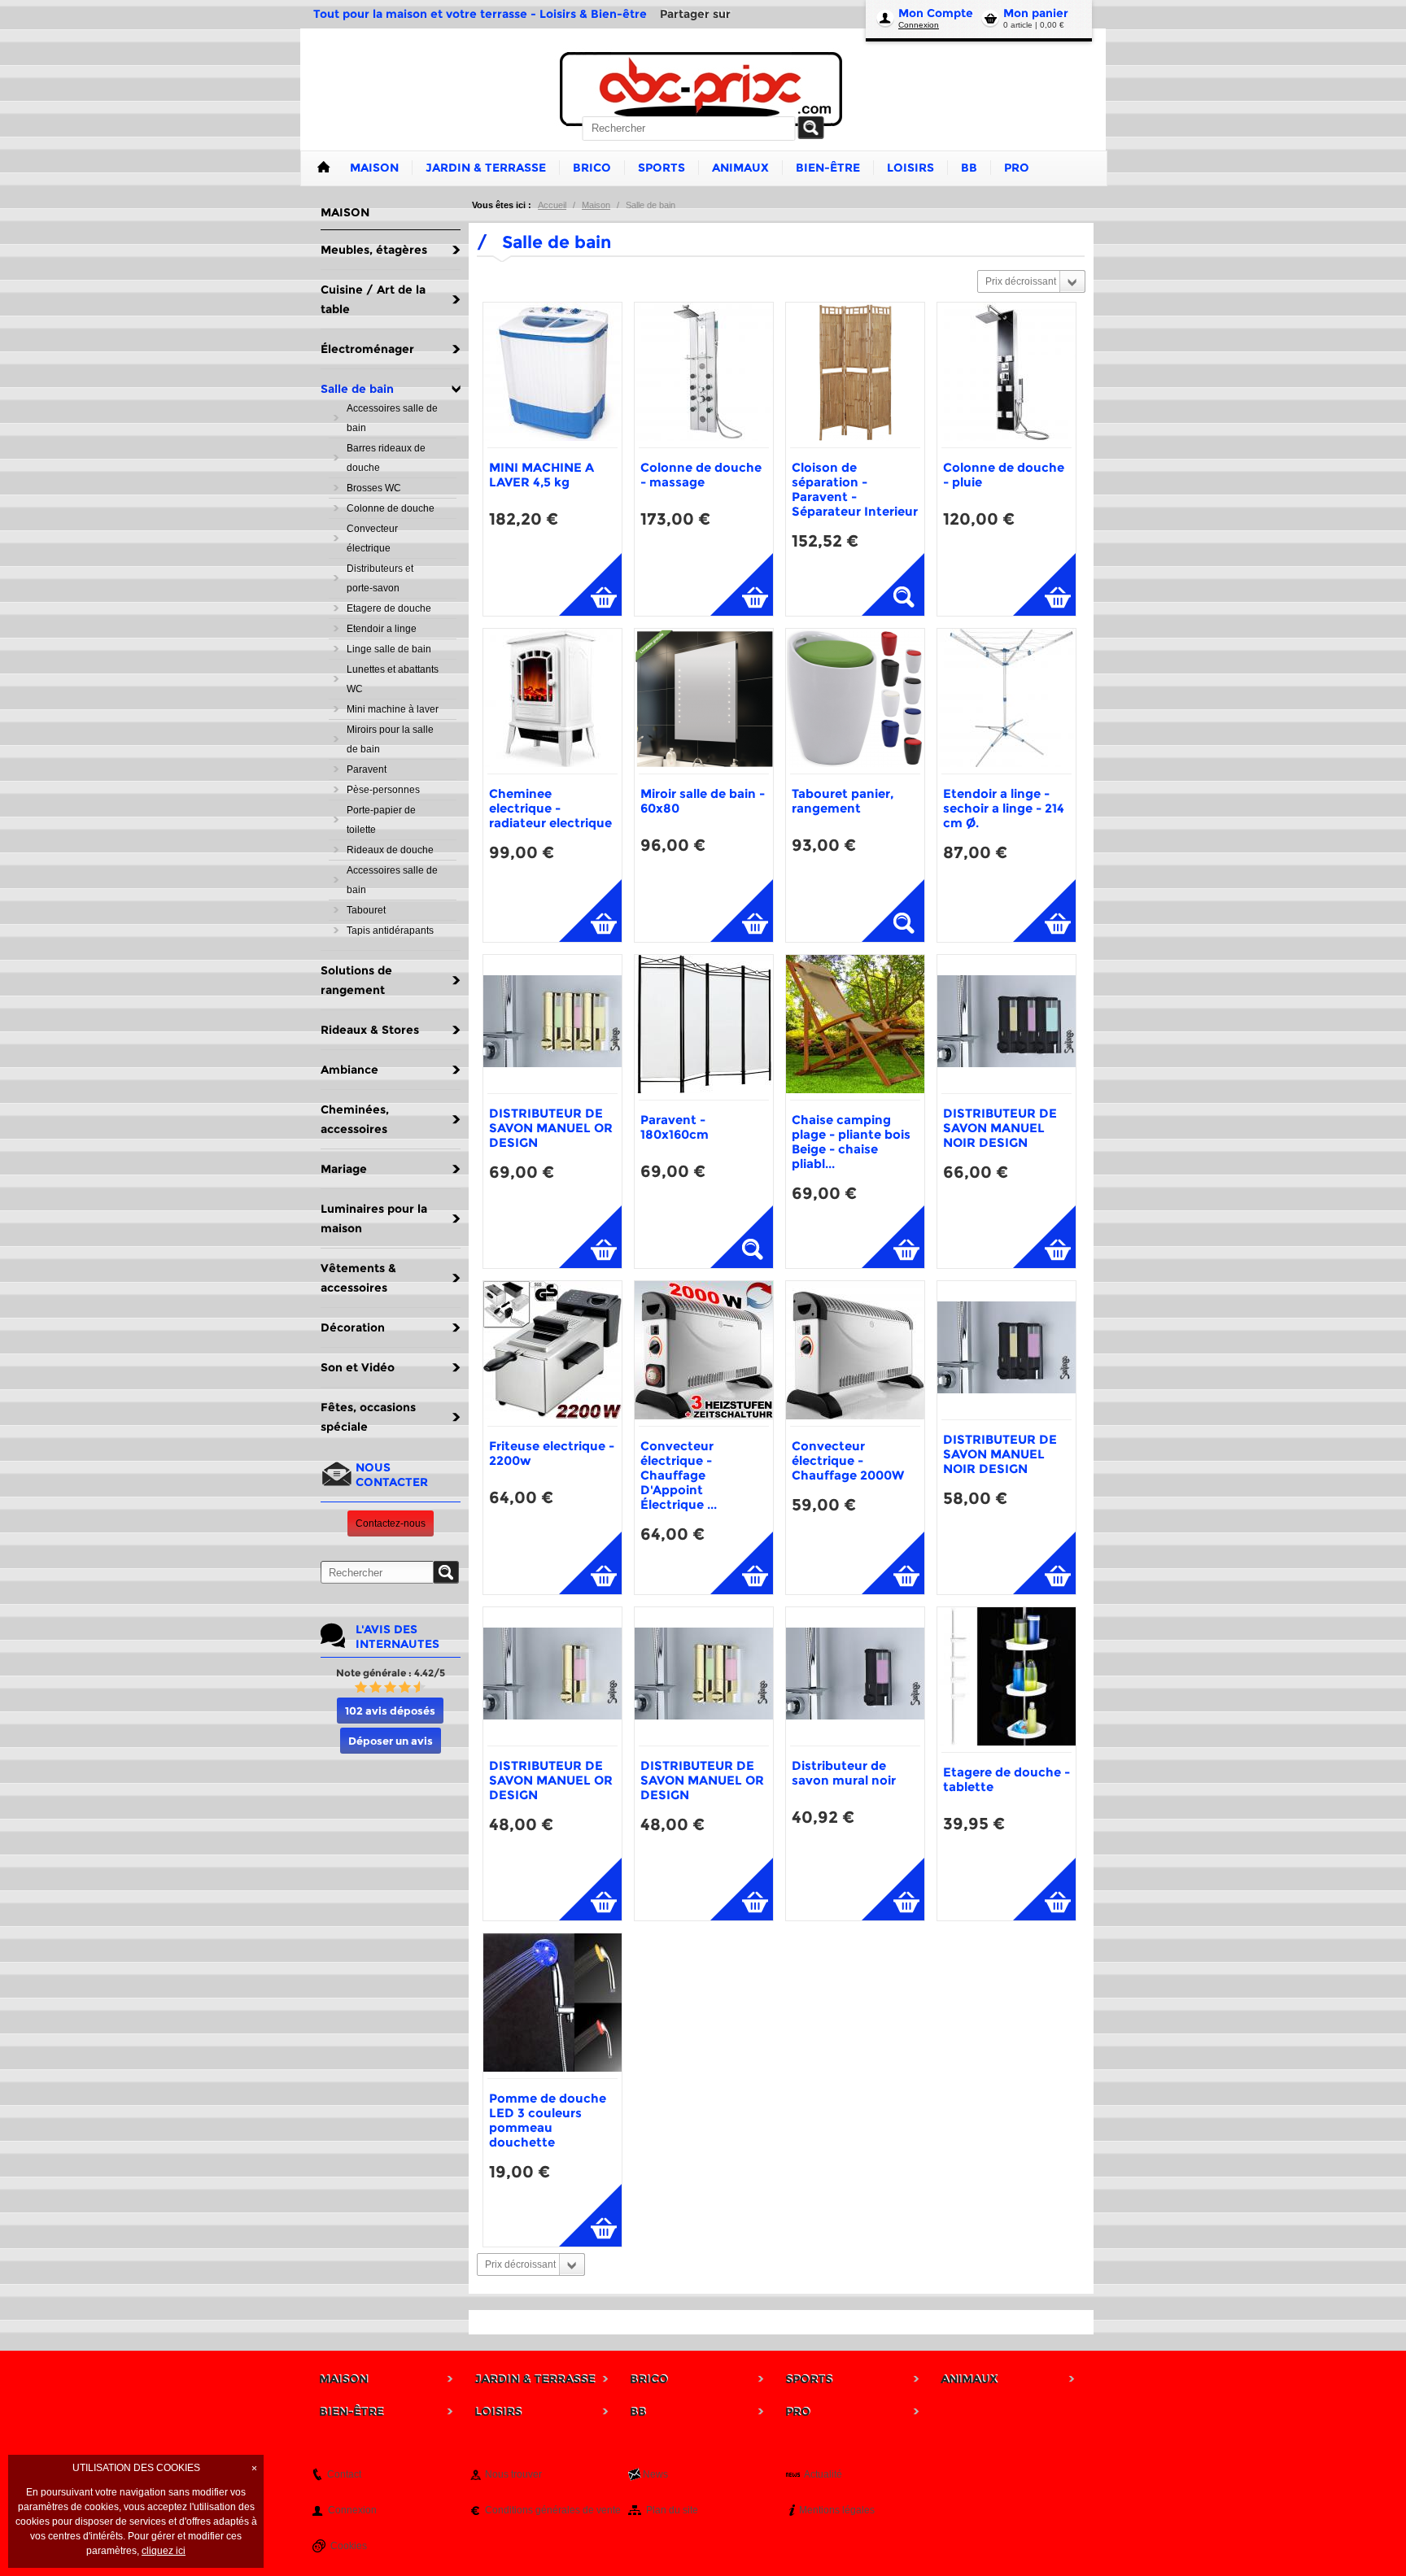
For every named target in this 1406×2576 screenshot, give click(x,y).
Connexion (919, 25)
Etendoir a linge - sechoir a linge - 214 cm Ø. (1004, 808)
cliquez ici (164, 2551)
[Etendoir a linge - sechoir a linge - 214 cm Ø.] (1006, 701)
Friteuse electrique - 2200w (552, 1453)
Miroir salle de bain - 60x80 (703, 801)
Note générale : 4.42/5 (391, 1673)
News (655, 2474)
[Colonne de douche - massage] (704, 375)
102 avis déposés (390, 1711)
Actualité (823, 2474)
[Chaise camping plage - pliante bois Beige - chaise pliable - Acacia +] (855, 1027)
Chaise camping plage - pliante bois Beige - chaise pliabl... (851, 1142)
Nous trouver (513, 2474)
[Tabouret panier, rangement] (855, 701)
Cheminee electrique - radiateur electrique (550, 808)
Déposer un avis (391, 1741)
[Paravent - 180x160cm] (704, 1027)
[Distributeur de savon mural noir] (855, 1676)
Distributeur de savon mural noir (844, 1773)
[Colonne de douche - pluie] (1006, 375)
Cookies (349, 2546)
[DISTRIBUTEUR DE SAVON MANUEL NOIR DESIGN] (1006, 1024)
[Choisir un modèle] (893, 584)
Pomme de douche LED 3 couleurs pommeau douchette (548, 2120)
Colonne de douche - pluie (1004, 475)
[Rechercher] (811, 128)
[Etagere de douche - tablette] (1006, 1680)
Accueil (552, 205)
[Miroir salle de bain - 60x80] (704, 701)
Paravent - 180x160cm (675, 1127)
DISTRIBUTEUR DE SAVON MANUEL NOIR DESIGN (1000, 1128)
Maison (596, 205)
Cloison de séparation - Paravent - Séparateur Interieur (855, 489)
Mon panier (1036, 13)
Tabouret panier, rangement (843, 801)
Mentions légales (837, 2510)
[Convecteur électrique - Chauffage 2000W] (855, 1353)
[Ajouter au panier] (590, 584)
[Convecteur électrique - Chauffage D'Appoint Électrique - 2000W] (704, 1353)
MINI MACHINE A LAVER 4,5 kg (541, 475)
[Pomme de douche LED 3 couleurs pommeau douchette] (552, 2006)
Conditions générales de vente (553, 2510)
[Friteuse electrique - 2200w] (552, 1353)
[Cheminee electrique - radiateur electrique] (552, 701)
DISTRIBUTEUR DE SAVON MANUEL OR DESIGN (551, 1128)
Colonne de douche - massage (701, 475)
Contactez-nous (391, 1523)
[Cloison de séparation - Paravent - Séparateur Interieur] (855, 375)
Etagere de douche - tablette (1006, 1779)
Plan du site (672, 2510)
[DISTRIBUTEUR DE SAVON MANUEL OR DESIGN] (552, 1024)
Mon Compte (936, 13)
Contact (344, 2474)
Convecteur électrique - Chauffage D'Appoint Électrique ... (679, 1475)
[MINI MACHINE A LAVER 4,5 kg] (552, 375)
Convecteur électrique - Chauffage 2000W (848, 1460)
